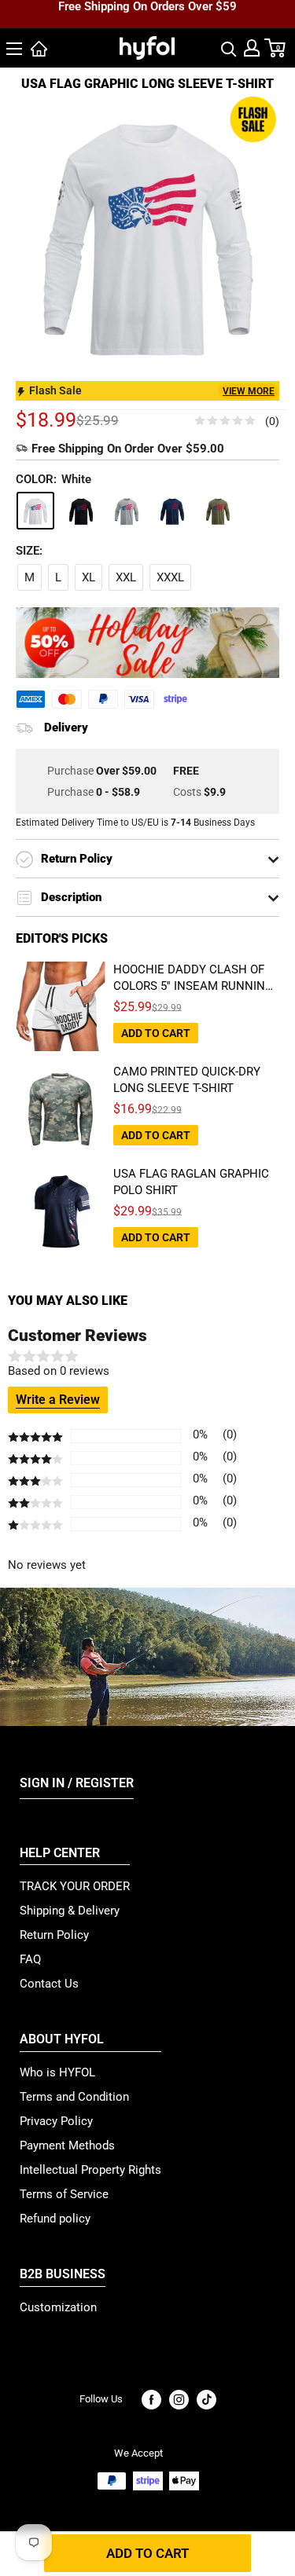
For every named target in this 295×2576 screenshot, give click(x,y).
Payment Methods (67, 2145)
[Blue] (172, 511)
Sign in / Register (77, 1783)
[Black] (81, 511)
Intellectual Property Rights (90, 2170)
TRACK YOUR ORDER (75, 1886)
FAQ (30, 1959)
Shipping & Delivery (70, 1911)
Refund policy (55, 2219)
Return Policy (54, 1935)
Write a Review (58, 1400)
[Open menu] (14, 49)
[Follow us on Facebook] (151, 2400)
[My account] (252, 48)
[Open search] (229, 48)
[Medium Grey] (127, 511)
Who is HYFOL (57, 2072)
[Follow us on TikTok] (206, 2400)
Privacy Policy (56, 2121)
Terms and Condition (74, 2097)
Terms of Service (64, 2194)
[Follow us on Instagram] (179, 2400)
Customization (58, 2307)
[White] (35, 511)
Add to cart (147, 2553)
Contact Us (49, 1984)
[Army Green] (218, 511)
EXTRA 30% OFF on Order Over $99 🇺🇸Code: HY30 (147, 24)
